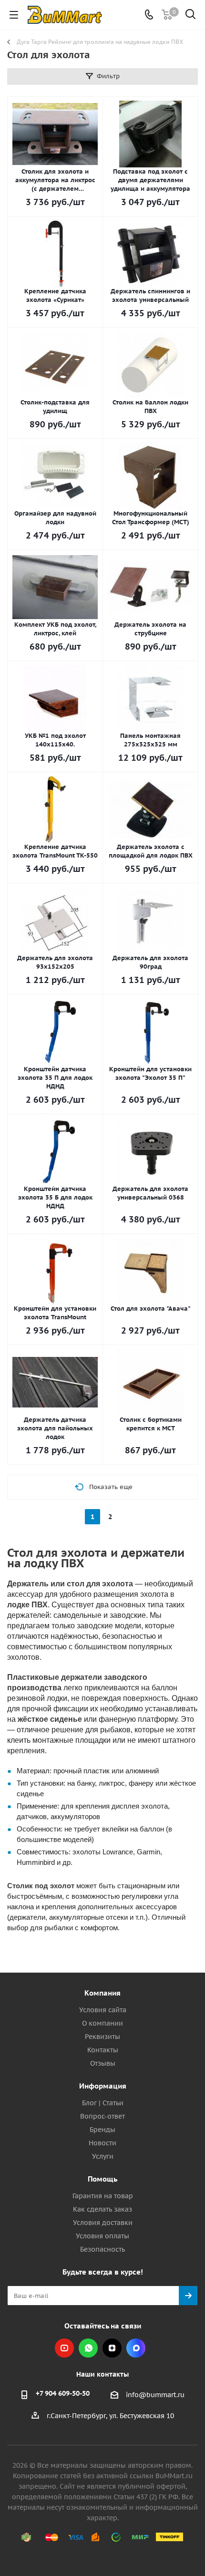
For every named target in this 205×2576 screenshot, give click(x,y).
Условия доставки (103, 2223)
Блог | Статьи (103, 2103)
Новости (102, 2143)
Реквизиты (102, 2037)
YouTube (64, 2348)
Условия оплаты (102, 2236)
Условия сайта (103, 2010)
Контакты (103, 2050)
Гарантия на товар (103, 2196)
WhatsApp (88, 2348)
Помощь (102, 2179)
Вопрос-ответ (102, 2116)
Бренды (102, 2130)
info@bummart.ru (155, 2395)
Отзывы (103, 2063)
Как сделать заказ (102, 2209)
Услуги (103, 2156)
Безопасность (102, 2249)
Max (136, 2348)
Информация (103, 2086)
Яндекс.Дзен (112, 2348)
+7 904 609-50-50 (63, 2393)
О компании (102, 2023)
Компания (102, 1993)
